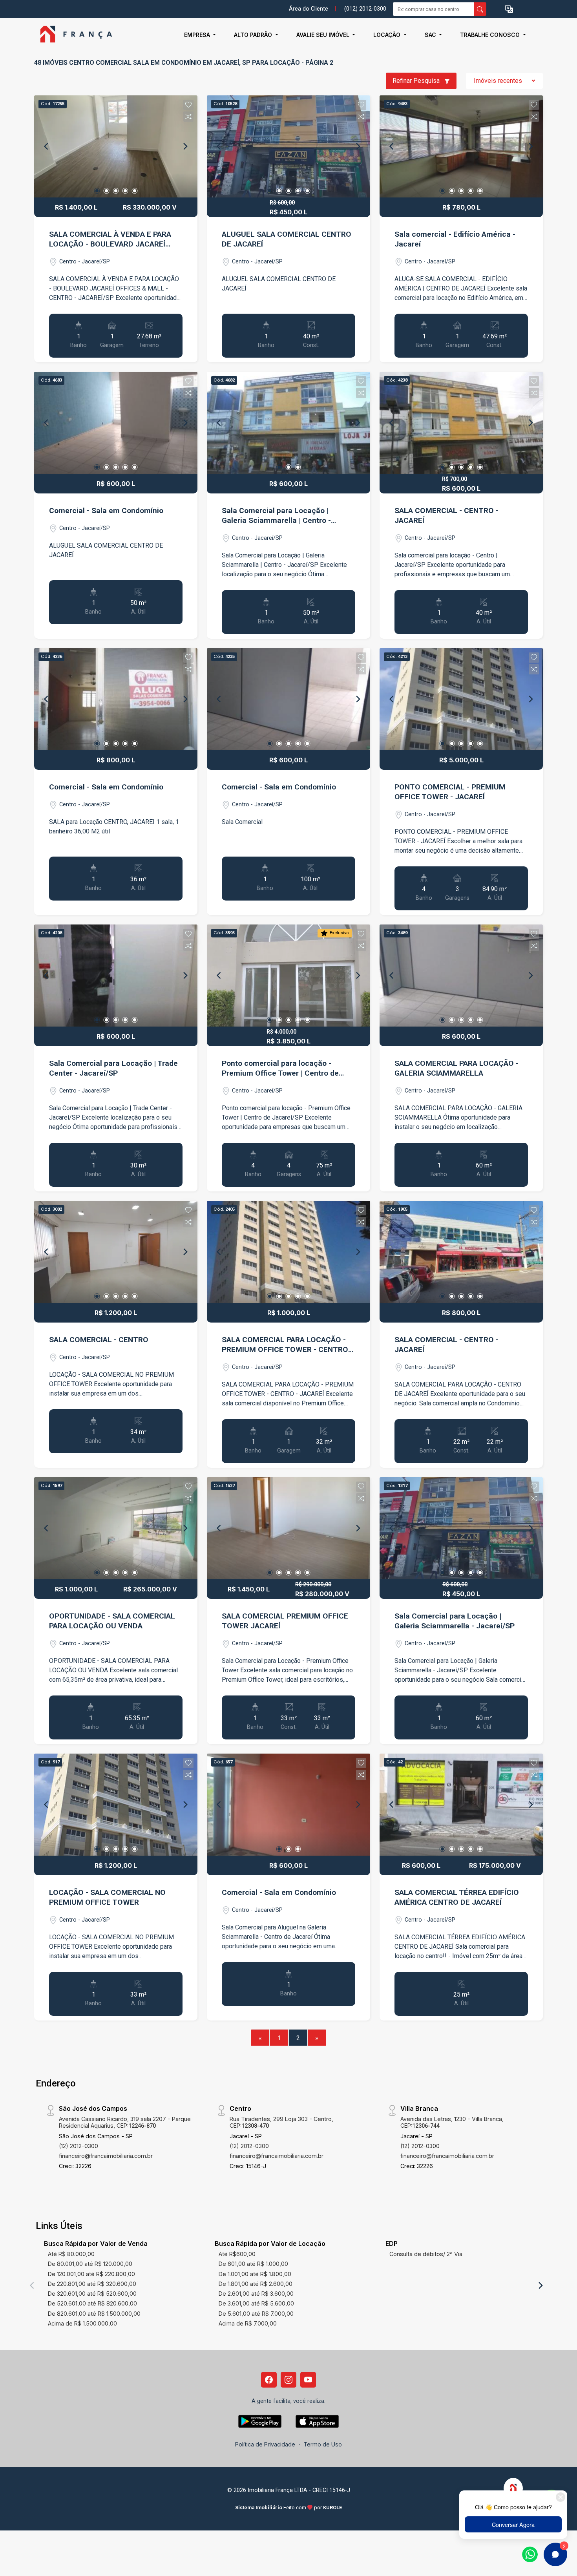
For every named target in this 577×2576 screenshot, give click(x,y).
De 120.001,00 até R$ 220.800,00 (91, 2274)
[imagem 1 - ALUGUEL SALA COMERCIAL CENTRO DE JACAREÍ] (288, 146)
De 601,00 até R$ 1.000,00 (253, 2264)
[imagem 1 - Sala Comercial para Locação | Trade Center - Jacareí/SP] (116, 976)
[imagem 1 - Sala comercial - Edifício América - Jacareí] (461, 146)
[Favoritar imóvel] (188, 105)
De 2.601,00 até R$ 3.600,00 (256, 2294)
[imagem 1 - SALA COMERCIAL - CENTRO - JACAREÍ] (461, 423)
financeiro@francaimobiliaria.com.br (106, 2156)
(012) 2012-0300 (365, 9)
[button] (509, 9)
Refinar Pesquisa (417, 81)
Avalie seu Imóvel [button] (324, 35)
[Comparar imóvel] (188, 117)
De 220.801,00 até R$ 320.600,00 (92, 2284)
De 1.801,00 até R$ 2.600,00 (256, 2284)
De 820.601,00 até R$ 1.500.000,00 (94, 2314)
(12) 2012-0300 (79, 2146)
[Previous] (47, 146)
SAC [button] (431, 35)
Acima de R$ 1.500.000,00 (82, 2323)
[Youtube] (308, 2380)
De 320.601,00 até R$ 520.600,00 (92, 2294)
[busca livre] (480, 9)
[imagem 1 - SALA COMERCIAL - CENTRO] (116, 1252)
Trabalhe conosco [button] (491, 35)
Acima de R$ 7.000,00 (248, 2323)
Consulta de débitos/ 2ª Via (426, 2254)
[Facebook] (269, 2380)
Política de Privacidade (265, 2444)
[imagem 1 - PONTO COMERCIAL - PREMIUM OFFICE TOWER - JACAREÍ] (461, 699)
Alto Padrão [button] (254, 35)
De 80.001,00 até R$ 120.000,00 (90, 2264)
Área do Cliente (309, 9)
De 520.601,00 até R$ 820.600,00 (92, 2303)
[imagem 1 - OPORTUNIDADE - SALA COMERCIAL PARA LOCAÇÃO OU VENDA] (116, 1528)
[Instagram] (288, 2380)
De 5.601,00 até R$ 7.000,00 (256, 2314)
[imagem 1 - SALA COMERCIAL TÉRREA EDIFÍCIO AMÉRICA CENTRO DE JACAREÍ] (461, 1805)
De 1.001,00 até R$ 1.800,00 (255, 2274)
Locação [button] (388, 35)
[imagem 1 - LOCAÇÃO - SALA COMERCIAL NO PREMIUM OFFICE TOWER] (116, 1805)
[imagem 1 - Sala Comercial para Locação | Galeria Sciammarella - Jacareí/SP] (461, 1528)
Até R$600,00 (237, 2254)
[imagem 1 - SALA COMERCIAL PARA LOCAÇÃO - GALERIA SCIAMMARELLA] (461, 976)
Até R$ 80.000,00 (71, 2254)
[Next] (185, 146)
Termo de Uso (323, 2444)
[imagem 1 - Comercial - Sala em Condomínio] (116, 423)
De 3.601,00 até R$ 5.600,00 (256, 2303)
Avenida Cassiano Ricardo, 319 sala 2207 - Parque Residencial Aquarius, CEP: (125, 2122)
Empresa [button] (198, 35)
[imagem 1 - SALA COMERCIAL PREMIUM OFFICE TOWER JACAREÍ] (288, 1528)
